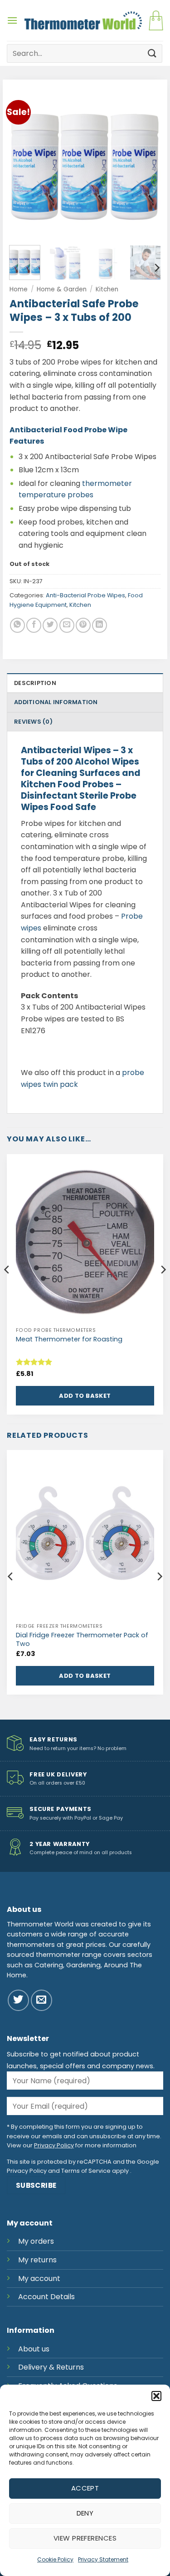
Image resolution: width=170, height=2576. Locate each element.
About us (34, 2349)
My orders (36, 2241)
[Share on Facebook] (34, 625)
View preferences (85, 2538)
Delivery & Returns (51, 2367)
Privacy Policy (54, 2145)
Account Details (46, 2297)
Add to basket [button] (85, 1396)
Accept (85, 2488)
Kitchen (107, 289)
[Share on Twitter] (50, 625)
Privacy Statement (103, 2559)
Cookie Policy (55, 2559)
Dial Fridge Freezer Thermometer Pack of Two (82, 1639)
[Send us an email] (41, 2000)
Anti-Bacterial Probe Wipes (85, 595)
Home (19, 289)
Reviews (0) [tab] (33, 722)
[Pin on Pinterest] (83, 625)
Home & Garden (62, 289)
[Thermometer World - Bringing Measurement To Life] (83, 20)
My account (39, 2278)
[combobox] (85, 53)
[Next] (146, 163)
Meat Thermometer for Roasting (69, 1339)
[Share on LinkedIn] (100, 625)
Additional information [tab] (56, 702)
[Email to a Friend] (67, 625)
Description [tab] (35, 683)
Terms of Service (86, 2171)
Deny (85, 2513)
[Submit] (152, 53)
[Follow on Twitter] (18, 2000)
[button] (156, 2396)
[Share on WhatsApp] (17, 625)
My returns (37, 2260)
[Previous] (24, 163)
